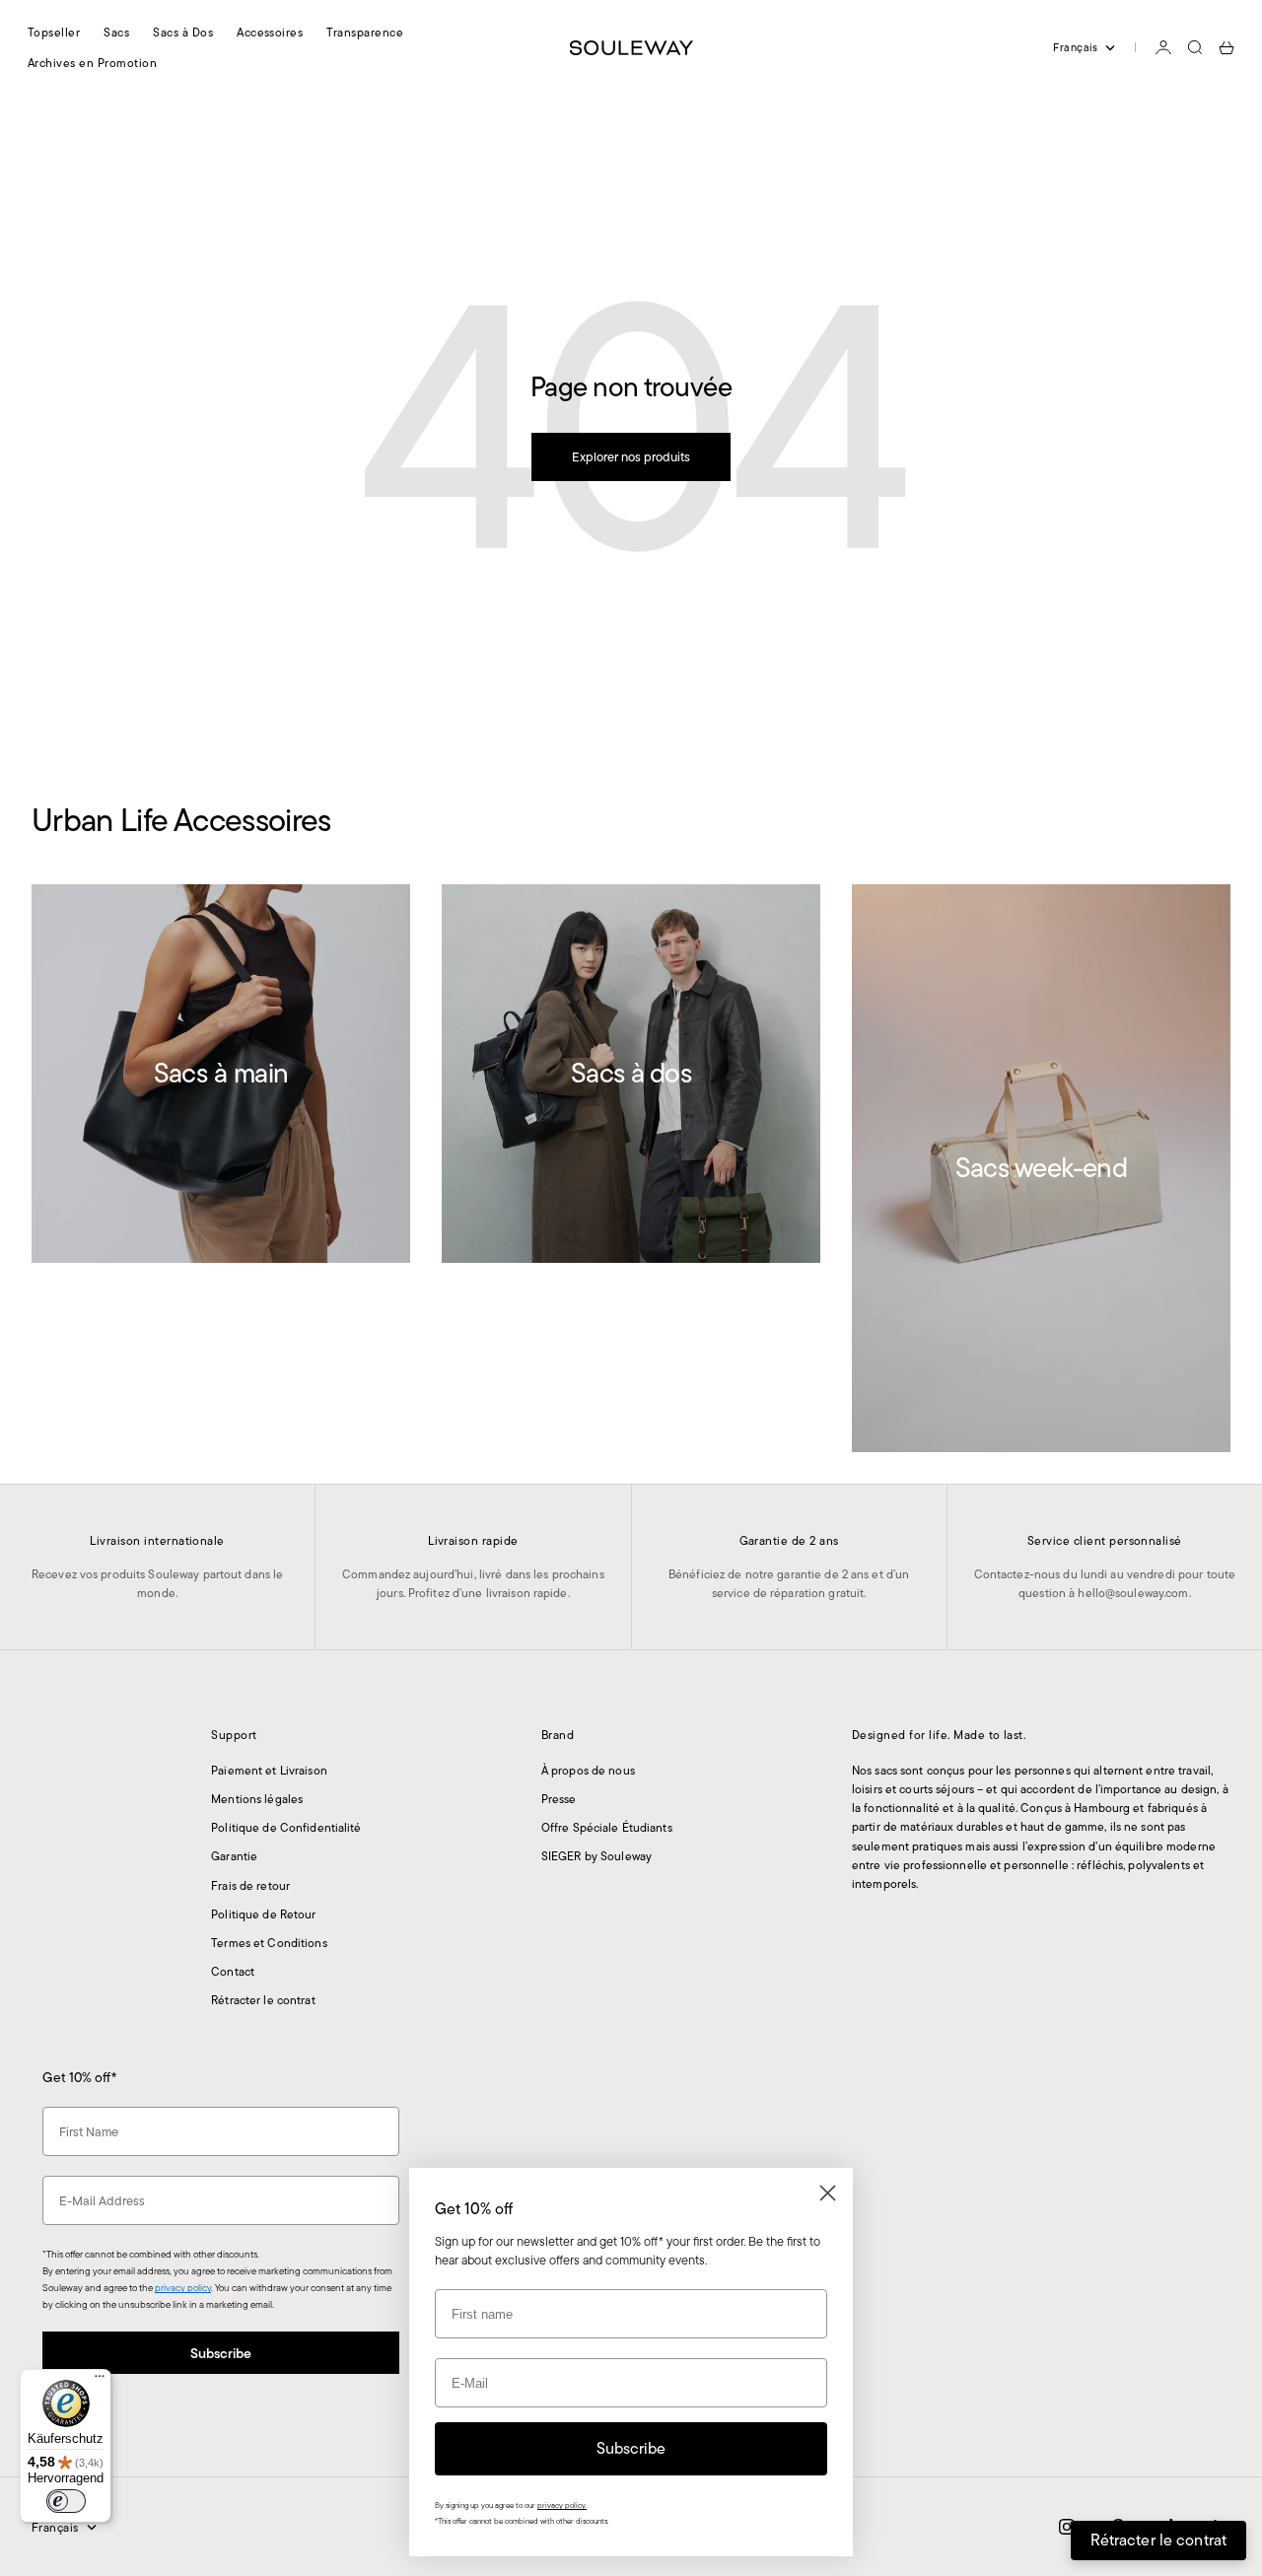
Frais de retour (250, 1885)
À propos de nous (588, 1770)
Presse (559, 1799)
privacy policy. (562, 2506)
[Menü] (100, 2381)
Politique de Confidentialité (286, 1827)
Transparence (365, 32)
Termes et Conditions (269, 1943)
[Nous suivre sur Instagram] (1067, 2527)
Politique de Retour (263, 1914)
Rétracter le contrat (263, 2000)
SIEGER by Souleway (596, 1856)
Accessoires (270, 32)
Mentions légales (257, 1799)
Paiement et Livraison (269, 1770)
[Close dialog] (828, 2193)
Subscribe (221, 2353)
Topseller (54, 32)
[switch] (66, 2501)
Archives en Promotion (92, 63)
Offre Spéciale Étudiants (607, 1827)
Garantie (234, 1856)
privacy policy (183, 2288)
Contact (233, 1971)
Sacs (116, 32)
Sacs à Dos (183, 32)
